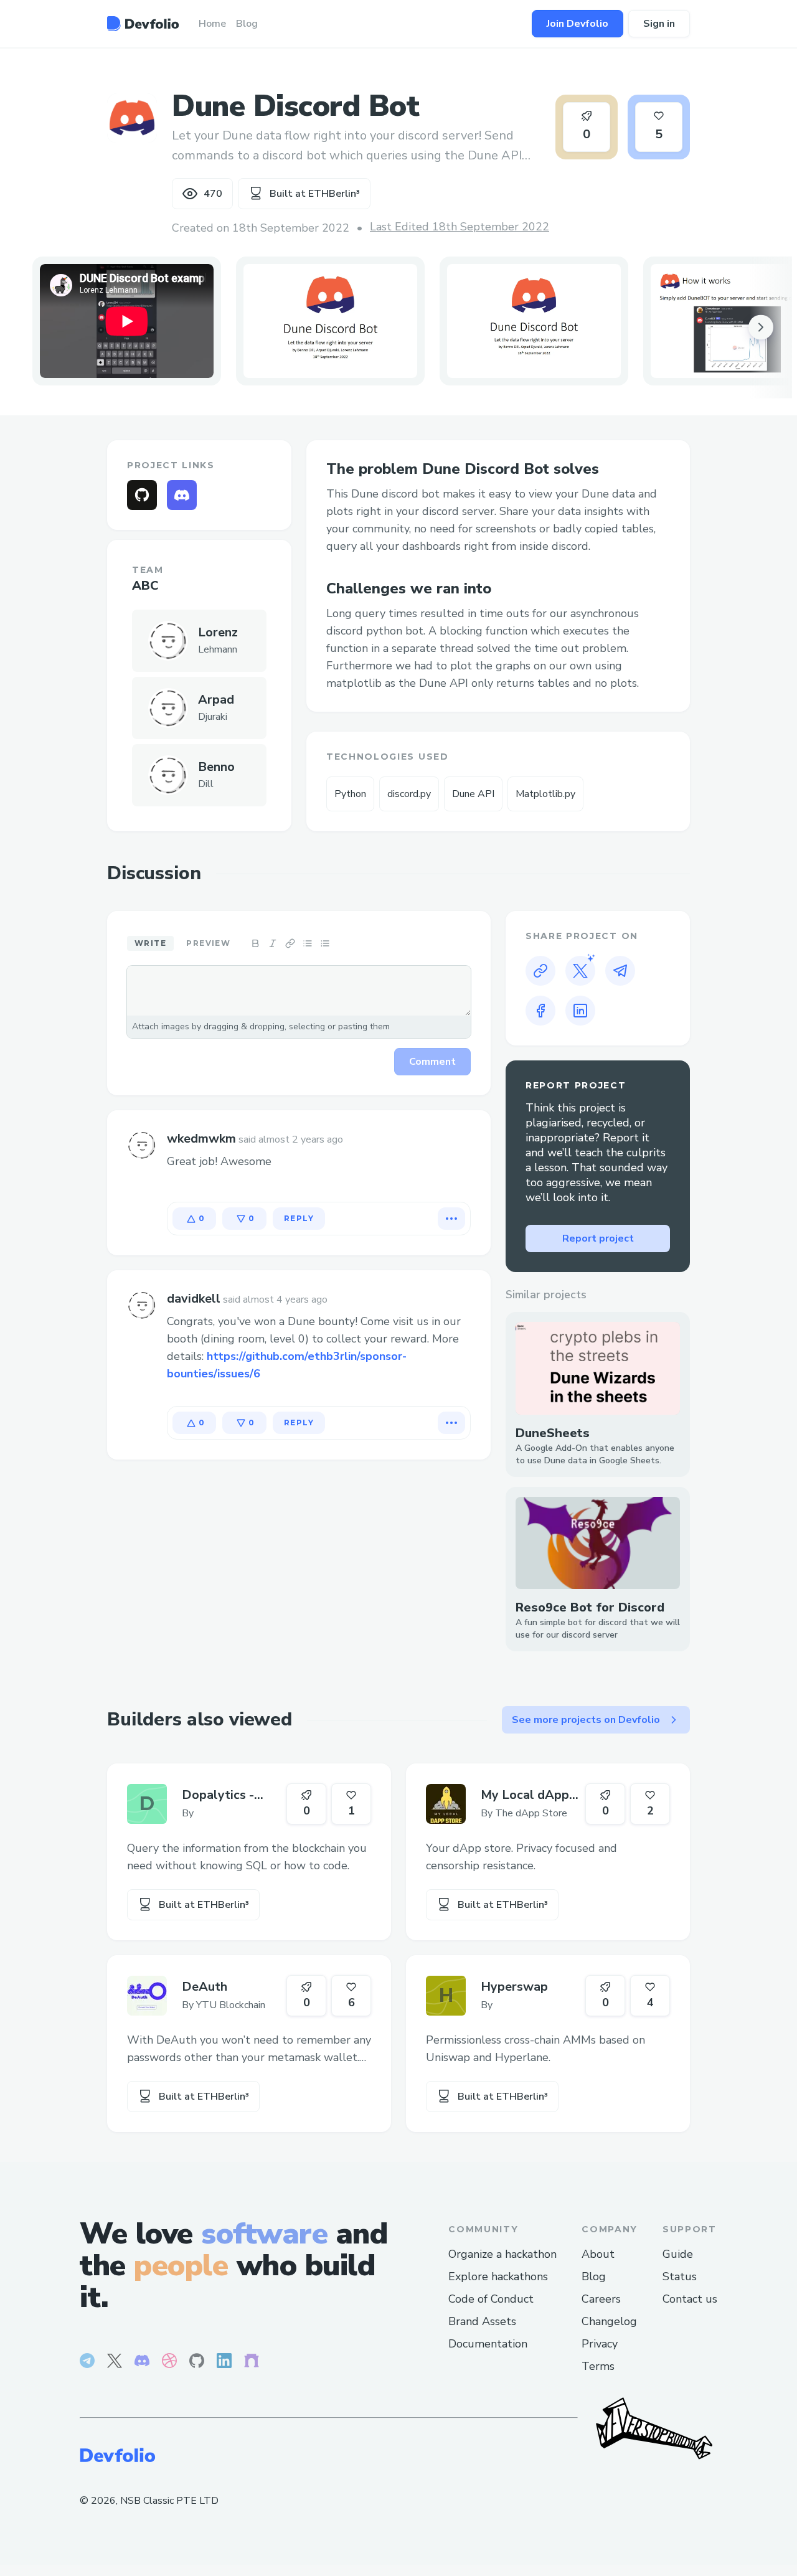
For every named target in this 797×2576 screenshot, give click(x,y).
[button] (330, 321)
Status (680, 2276)
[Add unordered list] (308, 943)
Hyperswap (514, 1987)
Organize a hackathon (502, 2254)
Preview (208, 943)
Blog (594, 2276)
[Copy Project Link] (540, 971)
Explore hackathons (498, 2276)
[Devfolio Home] (143, 24)
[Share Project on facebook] (540, 1011)
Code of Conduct (491, 2299)
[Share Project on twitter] (580, 971)
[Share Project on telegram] (620, 971)
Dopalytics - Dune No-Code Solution (224, 1795)
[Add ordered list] (325, 943)
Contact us (690, 2299)
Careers (601, 2299)
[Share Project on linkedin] (580, 1011)
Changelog (609, 2321)
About (598, 2254)
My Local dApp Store (525, 1795)
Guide (678, 2254)
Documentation (488, 2344)
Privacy (600, 2344)
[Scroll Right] (761, 328)
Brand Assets (482, 2321)
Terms (598, 2366)
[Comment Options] (451, 1219)
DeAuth (205, 1987)
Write (150, 943)
